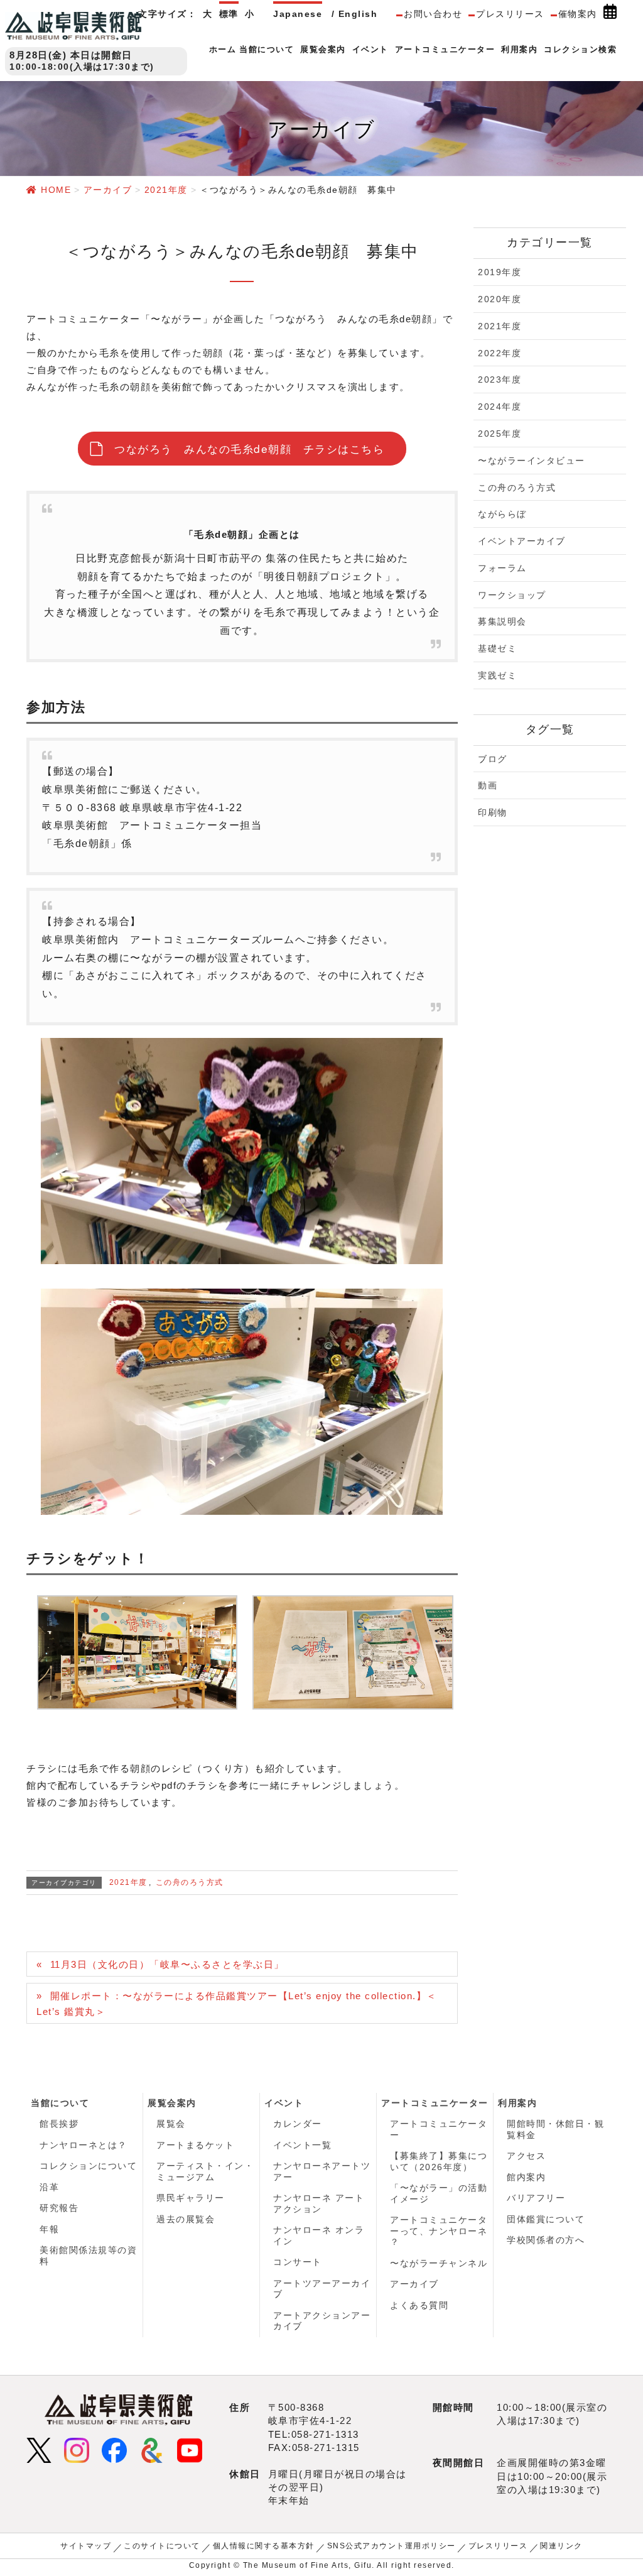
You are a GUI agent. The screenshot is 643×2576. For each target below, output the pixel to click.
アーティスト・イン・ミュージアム (205, 2171)
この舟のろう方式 (190, 1882)
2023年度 (500, 379)
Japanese (298, 14)
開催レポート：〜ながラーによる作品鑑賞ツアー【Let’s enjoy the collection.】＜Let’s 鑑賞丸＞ (237, 2004)
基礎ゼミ (497, 648)
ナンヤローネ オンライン (319, 2235)
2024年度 (500, 407)
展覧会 (171, 2124)
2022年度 (500, 353)
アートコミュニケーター (435, 2103)
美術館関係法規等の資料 (88, 2256)
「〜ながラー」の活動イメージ (439, 2193)
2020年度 (500, 299)
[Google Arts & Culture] (152, 2449)
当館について (60, 2103)
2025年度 (500, 434)
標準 (229, 14)
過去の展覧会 (186, 2219)
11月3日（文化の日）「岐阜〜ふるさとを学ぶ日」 (167, 1964)
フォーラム (502, 568)
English (358, 14)
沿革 (49, 2187)
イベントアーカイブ (522, 541)
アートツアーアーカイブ (322, 2289)
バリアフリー (536, 2198)
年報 (49, 2229)
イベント (284, 2103)
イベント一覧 (302, 2145)
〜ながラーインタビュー (532, 461)
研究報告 (59, 2208)
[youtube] (190, 2449)
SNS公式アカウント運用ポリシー (392, 2546)
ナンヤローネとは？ (84, 2145)
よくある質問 (419, 2305)
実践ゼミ (497, 675)
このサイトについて (162, 2546)
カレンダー (298, 2124)
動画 (488, 785)
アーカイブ (414, 2284)
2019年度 (500, 272)
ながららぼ (502, 514)
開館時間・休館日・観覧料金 (555, 2129)
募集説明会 (502, 621)
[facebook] (114, 2449)
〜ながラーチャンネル (439, 2263)
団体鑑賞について (546, 2219)
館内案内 (526, 2177)
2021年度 (128, 1882)
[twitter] (39, 2449)
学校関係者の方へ (546, 2240)
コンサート (298, 2262)
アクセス (526, 2156)
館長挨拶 (59, 2124)
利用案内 (517, 2103)
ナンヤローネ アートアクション (319, 2203)
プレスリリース (510, 14)
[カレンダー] (610, 14)
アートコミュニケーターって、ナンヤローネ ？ (439, 2231)
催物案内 (578, 14)
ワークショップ (512, 595)
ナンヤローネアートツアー (322, 2171)
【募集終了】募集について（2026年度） (439, 2161)
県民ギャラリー (191, 2198)
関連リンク (561, 2546)
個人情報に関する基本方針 (264, 2546)
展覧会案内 (172, 2103)
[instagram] (77, 2449)
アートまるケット (195, 2145)
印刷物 (493, 812)
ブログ (493, 759)
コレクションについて (88, 2166)
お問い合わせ (433, 14)
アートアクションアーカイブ (322, 2321)
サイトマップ (86, 2546)
